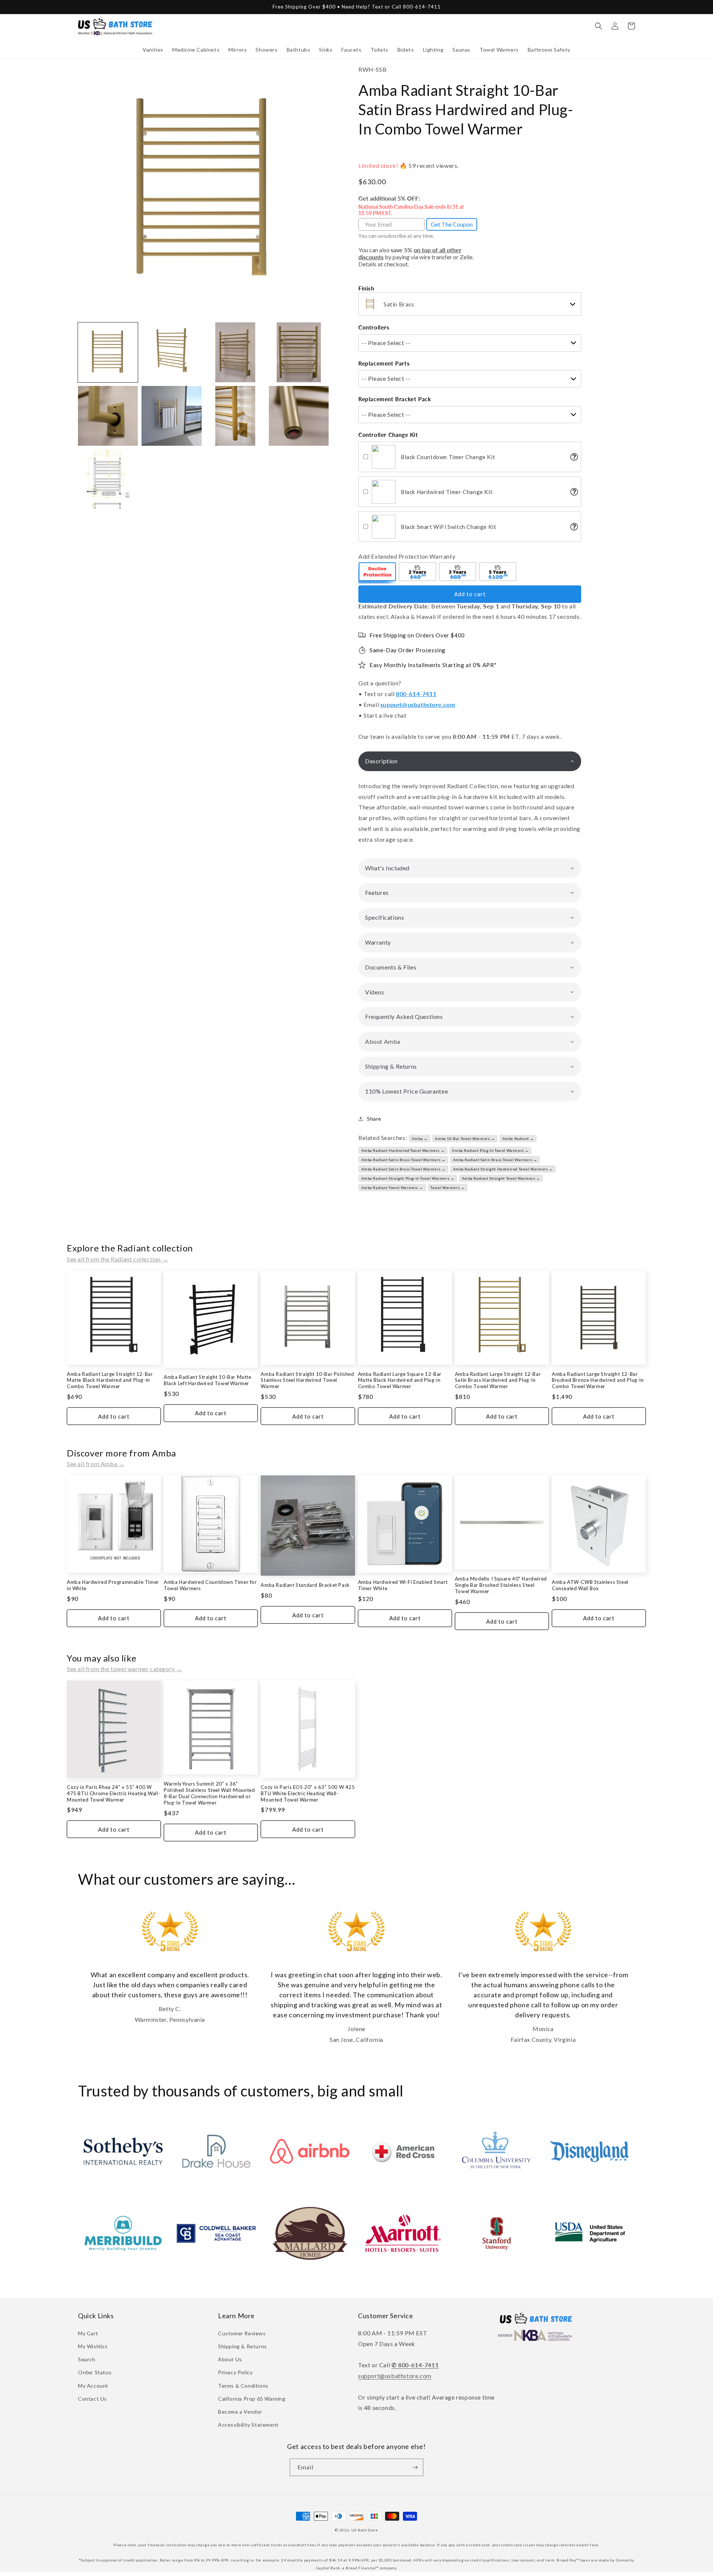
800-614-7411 (416, 694)
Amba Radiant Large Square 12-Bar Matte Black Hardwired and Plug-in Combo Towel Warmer (400, 1380)
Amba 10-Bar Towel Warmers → (465, 1138)
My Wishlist (93, 2346)
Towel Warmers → (447, 1188)
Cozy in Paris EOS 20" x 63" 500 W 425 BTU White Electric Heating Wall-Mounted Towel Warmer (308, 1793)
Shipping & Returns (242, 2346)
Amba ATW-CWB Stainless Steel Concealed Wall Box (590, 1585)
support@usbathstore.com (418, 704)
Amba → (420, 1138)
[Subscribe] (415, 2467)
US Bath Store (365, 2530)
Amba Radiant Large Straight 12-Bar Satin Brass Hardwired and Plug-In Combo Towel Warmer (498, 1380)
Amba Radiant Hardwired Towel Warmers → (403, 1150)
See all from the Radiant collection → (118, 1259)
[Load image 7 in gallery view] (235, 416)
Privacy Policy (235, 2372)
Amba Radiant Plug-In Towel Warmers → (490, 1150)
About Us (230, 2359)
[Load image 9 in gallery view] (108, 479)
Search (87, 2359)
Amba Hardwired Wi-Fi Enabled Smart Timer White (403, 1585)
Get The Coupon (452, 224)
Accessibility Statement (248, 2425)
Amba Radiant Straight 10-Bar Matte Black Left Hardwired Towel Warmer (207, 1380)
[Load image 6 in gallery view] (171, 416)
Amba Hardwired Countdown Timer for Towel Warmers (210, 1585)
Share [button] (374, 1119)
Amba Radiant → (518, 1138)
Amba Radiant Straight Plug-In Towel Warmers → (408, 1178)
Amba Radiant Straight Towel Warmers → (501, 1178)
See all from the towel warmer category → (125, 1669)
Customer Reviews (242, 2333)
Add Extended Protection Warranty (407, 556)
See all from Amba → (96, 1464)
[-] (378, 573)
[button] (153, 50)
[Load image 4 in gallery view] (299, 352)
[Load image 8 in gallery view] (299, 416)
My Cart (88, 2333)
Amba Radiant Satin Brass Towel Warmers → (403, 1160)
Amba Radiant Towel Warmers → (392, 1188)
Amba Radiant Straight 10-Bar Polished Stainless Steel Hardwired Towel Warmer (307, 1380)
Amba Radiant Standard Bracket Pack (305, 1585)
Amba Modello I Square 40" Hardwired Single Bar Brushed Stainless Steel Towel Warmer (501, 1585)
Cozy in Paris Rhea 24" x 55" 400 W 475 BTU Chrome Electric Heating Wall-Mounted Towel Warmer (113, 1793)
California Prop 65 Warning (252, 2399)
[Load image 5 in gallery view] (108, 416)
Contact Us (92, 2399)
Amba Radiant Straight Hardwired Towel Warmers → (503, 1169)
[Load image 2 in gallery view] (171, 352)
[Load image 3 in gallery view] (235, 352)
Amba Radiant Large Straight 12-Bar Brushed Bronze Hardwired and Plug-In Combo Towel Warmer (598, 1380)
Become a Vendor (240, 2412)
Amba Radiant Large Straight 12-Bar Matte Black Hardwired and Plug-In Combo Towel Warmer (110, 1380)
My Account (93, 2386)
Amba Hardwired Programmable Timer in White (113, 1585)
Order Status (95, 2372)
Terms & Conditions (243, 2386)
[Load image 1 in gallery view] (108, 352)
